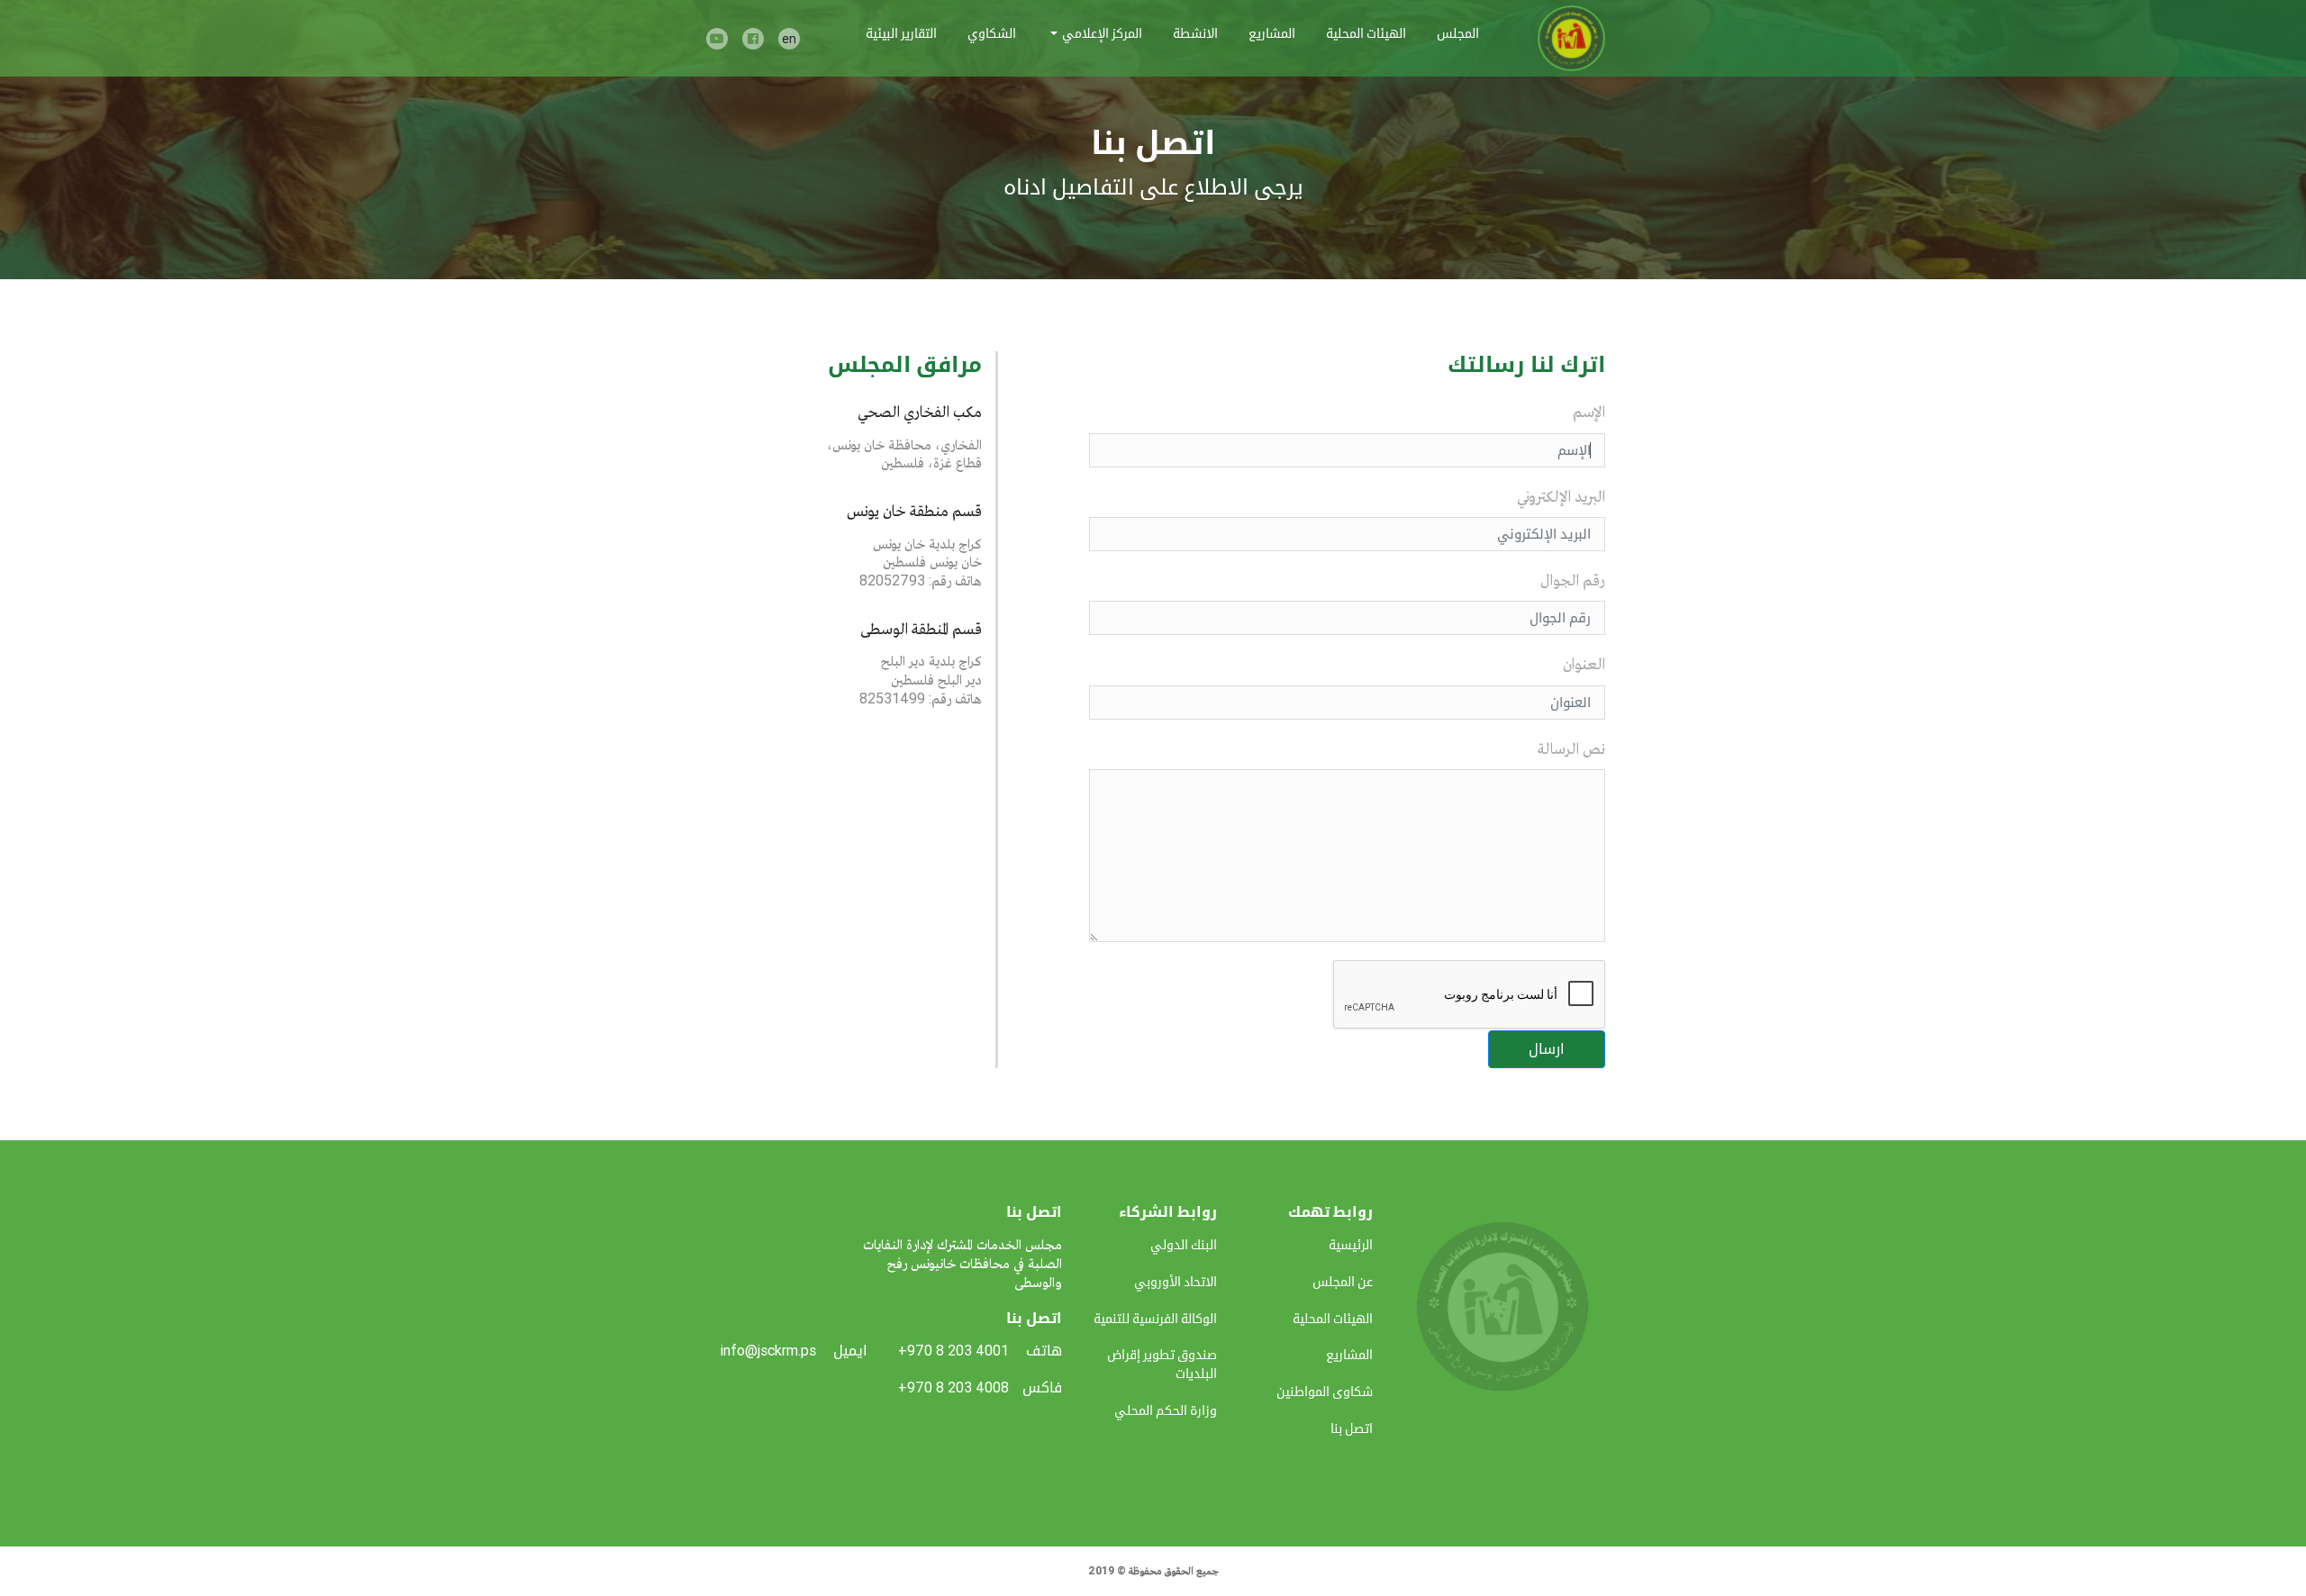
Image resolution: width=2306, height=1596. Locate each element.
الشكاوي (992, 33)
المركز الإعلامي (1102, 33)
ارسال (1547, 1049)
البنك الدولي (1184, 1245)
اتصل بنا (1352, 1428)
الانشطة (1195, 33)
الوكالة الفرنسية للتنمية (1155, 1319)
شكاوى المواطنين (1325, 1392)
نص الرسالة (1571, 748)
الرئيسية (1351, 1245)
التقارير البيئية (901, 33)
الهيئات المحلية (1366, 33)
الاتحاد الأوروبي (1176, 1282)
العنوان (1584, 663)
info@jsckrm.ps (768, 1351)
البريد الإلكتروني (1561, 496)
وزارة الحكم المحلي (1166, 1410)
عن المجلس (1343, 1282)
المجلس (1458, 33)
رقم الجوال (1573, 580)
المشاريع (1272, 33)
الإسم (1589, 411)
